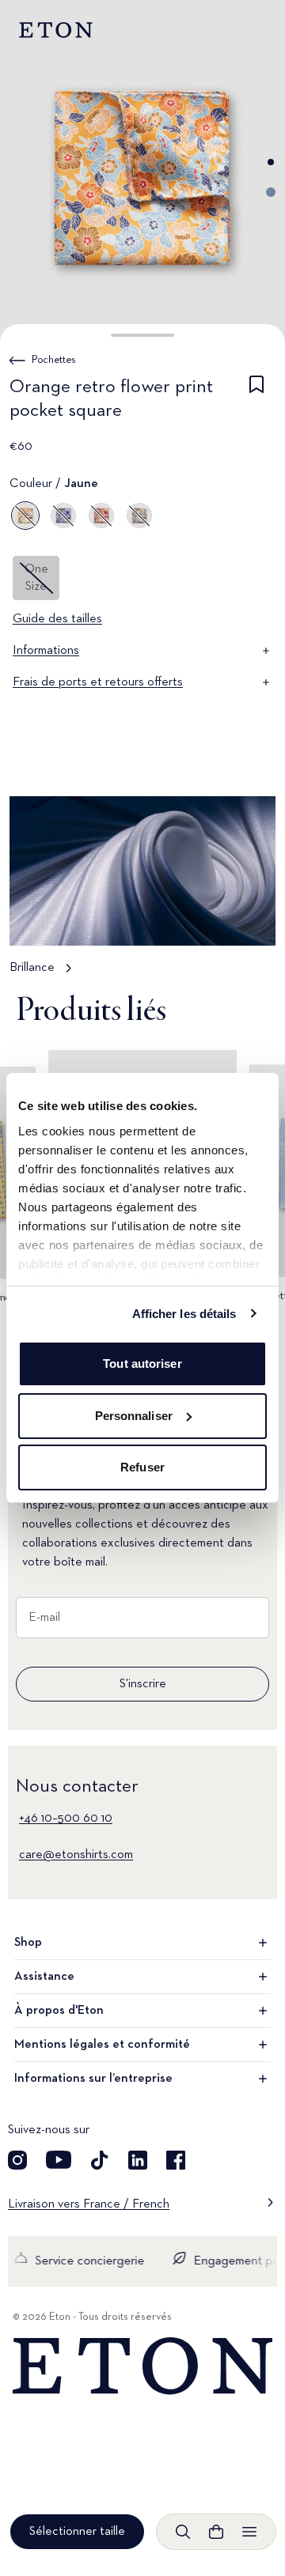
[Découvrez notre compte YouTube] (59, 2160)
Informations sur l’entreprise (93, 2079)
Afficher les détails (184, 1314)
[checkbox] (256, 402)
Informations (46, 651)
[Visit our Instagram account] (17, 2160)
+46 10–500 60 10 (66, 1819)
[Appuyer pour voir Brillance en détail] (142, 893)
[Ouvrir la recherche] (183, 2532)
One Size (36, 578)
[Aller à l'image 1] (271, 162)
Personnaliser (134, 1416)
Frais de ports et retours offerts (98, 682)
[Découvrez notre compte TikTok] (100, 2160)
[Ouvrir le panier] (216, 2532)
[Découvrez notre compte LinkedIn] (138, 2160)
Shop (28, 1943)
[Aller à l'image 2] (271, 192)
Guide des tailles (57, 619)
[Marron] (139, 516)
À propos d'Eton (59, 2011)
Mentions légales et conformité (102, 2045)
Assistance (44, 1977)
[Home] (142, 2366)
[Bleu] (63, 516)
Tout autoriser (142, 1364)
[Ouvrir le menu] (249, 2532)
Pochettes (54, 360)
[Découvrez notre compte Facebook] (176, 2160)
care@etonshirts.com (76, 1855)
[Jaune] (25, 516)
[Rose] (101, 516)
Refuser (142, 1467)
